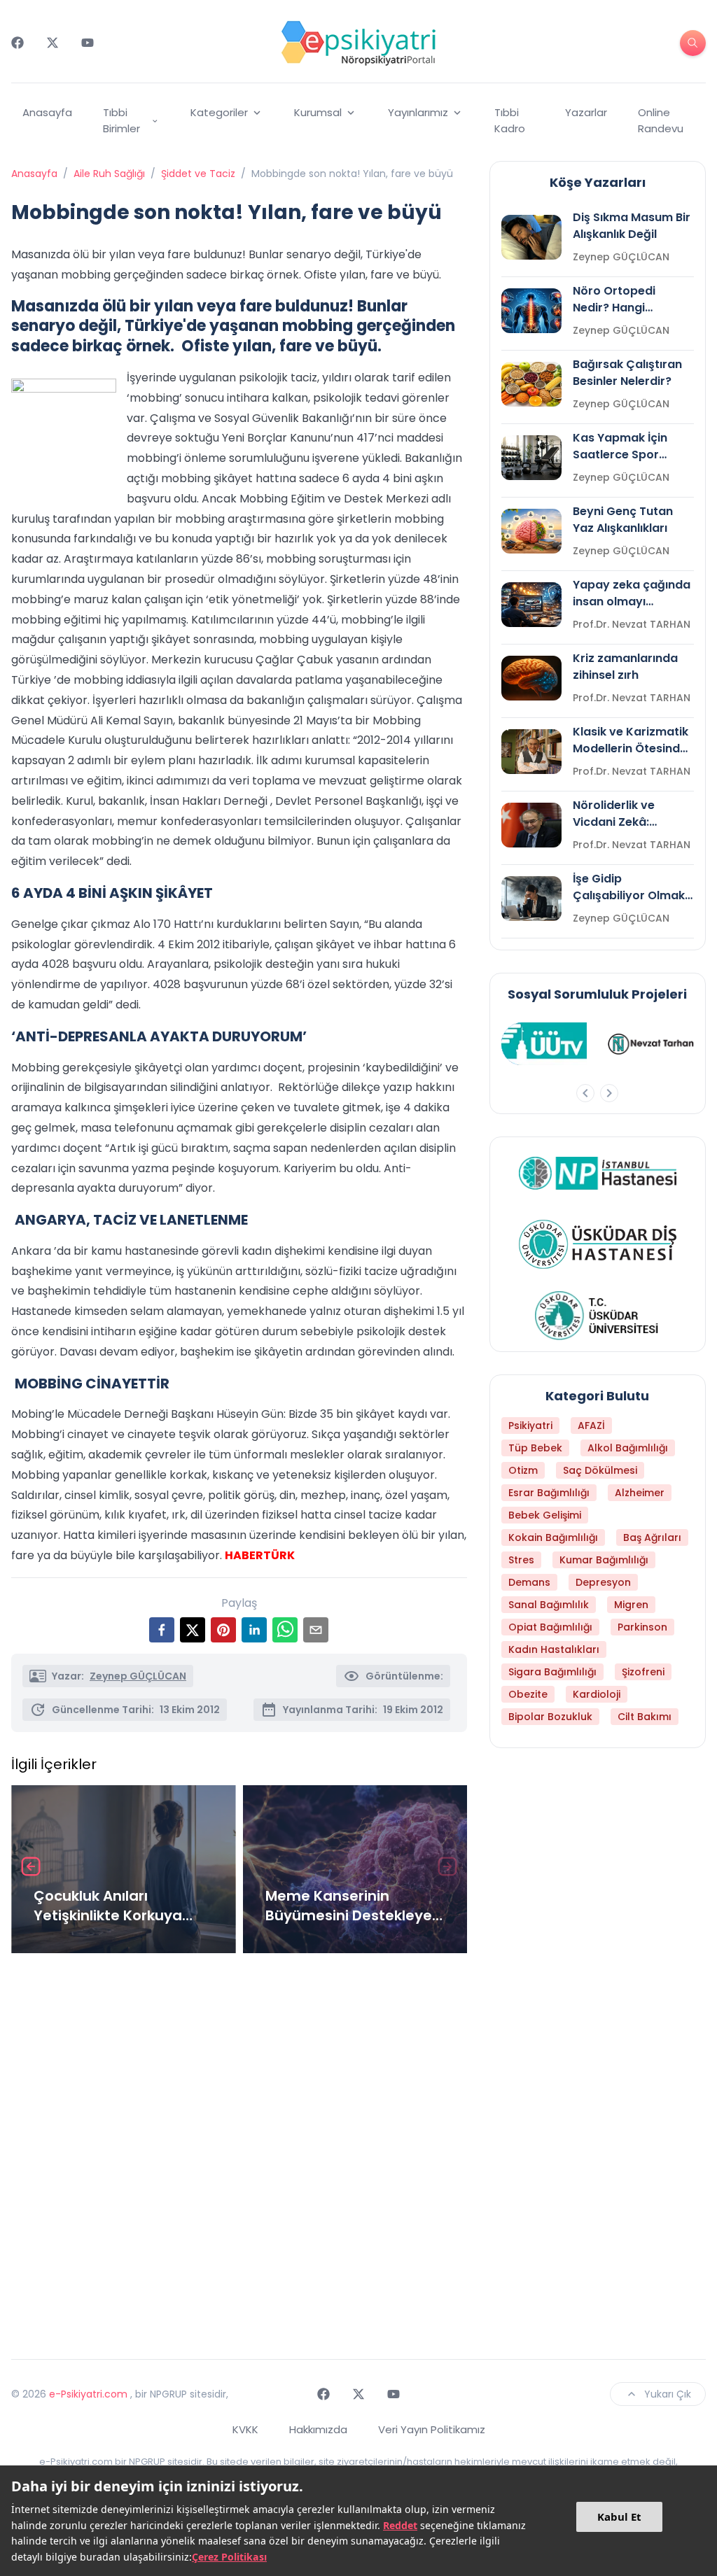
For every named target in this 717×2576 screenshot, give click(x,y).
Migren (631, 1605)
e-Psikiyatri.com (88, 2394)
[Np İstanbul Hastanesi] (598, 1173)
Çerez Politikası (229, 2557)
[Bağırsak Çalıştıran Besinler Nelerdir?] (531, 384)
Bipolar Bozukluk (550, 1717)
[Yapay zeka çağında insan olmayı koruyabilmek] (531, 605)
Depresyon (603, 1582)
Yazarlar (586, 112)
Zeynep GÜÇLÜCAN (138, 1676)
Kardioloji (597, 1694)
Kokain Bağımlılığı (553, 1537)
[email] (316, 1630)
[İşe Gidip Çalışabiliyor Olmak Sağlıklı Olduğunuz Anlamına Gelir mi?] (531, 899)
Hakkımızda (318, 2429)
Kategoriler (219, 112)
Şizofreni (643, 1672)
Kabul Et (619, 2517)
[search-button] (693, 43)
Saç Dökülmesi (600, 1470)
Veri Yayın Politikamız (432, 2429)
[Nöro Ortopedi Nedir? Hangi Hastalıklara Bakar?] (531, 311)
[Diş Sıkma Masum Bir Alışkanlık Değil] (531, 237)
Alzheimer (640, 1493)
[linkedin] (254, 1630)
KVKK (245, 2429)
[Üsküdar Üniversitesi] (597, 1316)
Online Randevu (661, 120)
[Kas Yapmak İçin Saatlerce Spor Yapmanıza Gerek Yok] (531, 458)
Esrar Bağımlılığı (549, 1493)
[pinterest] (223, 1630)
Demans (529, 1582)
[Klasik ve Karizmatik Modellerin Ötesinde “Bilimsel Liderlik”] (531, 752)
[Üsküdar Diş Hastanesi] (598, 1244)
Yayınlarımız (418, 112)
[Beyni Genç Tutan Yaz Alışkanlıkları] (531, 531)
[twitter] (193, 1630)
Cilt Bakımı (645, 1717)
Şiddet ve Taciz (198, 174)
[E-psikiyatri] (358, 43)
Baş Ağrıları (652, 1537)
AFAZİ (591, 1426)
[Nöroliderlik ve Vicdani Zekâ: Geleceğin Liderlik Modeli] (531, 825)
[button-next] (609, 1093)
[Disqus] (239, 2151)
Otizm (523, 1470)
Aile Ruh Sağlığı (109, 174)
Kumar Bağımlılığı (604, 1560)
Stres (521, 1560)
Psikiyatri (530, 1426)
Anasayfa (47, 112)
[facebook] (162, 1630)
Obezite (528, 1694)
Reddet (400, 2525)
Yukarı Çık (668, 2394)
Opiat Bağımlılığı (550, 1627)
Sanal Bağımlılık (549, 1605)
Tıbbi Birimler (121, 120)
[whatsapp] (285, 1630)
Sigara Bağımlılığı (552, 1672)
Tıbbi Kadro (510, 120)
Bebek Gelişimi (545, 1515)
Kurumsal (318, 112)
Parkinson (642, 1627)
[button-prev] (585, 1093)
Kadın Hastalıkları (554, 1649)
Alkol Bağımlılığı (628, 1448)
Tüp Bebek (535, 1448)
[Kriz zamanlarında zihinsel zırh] (531, 678)
